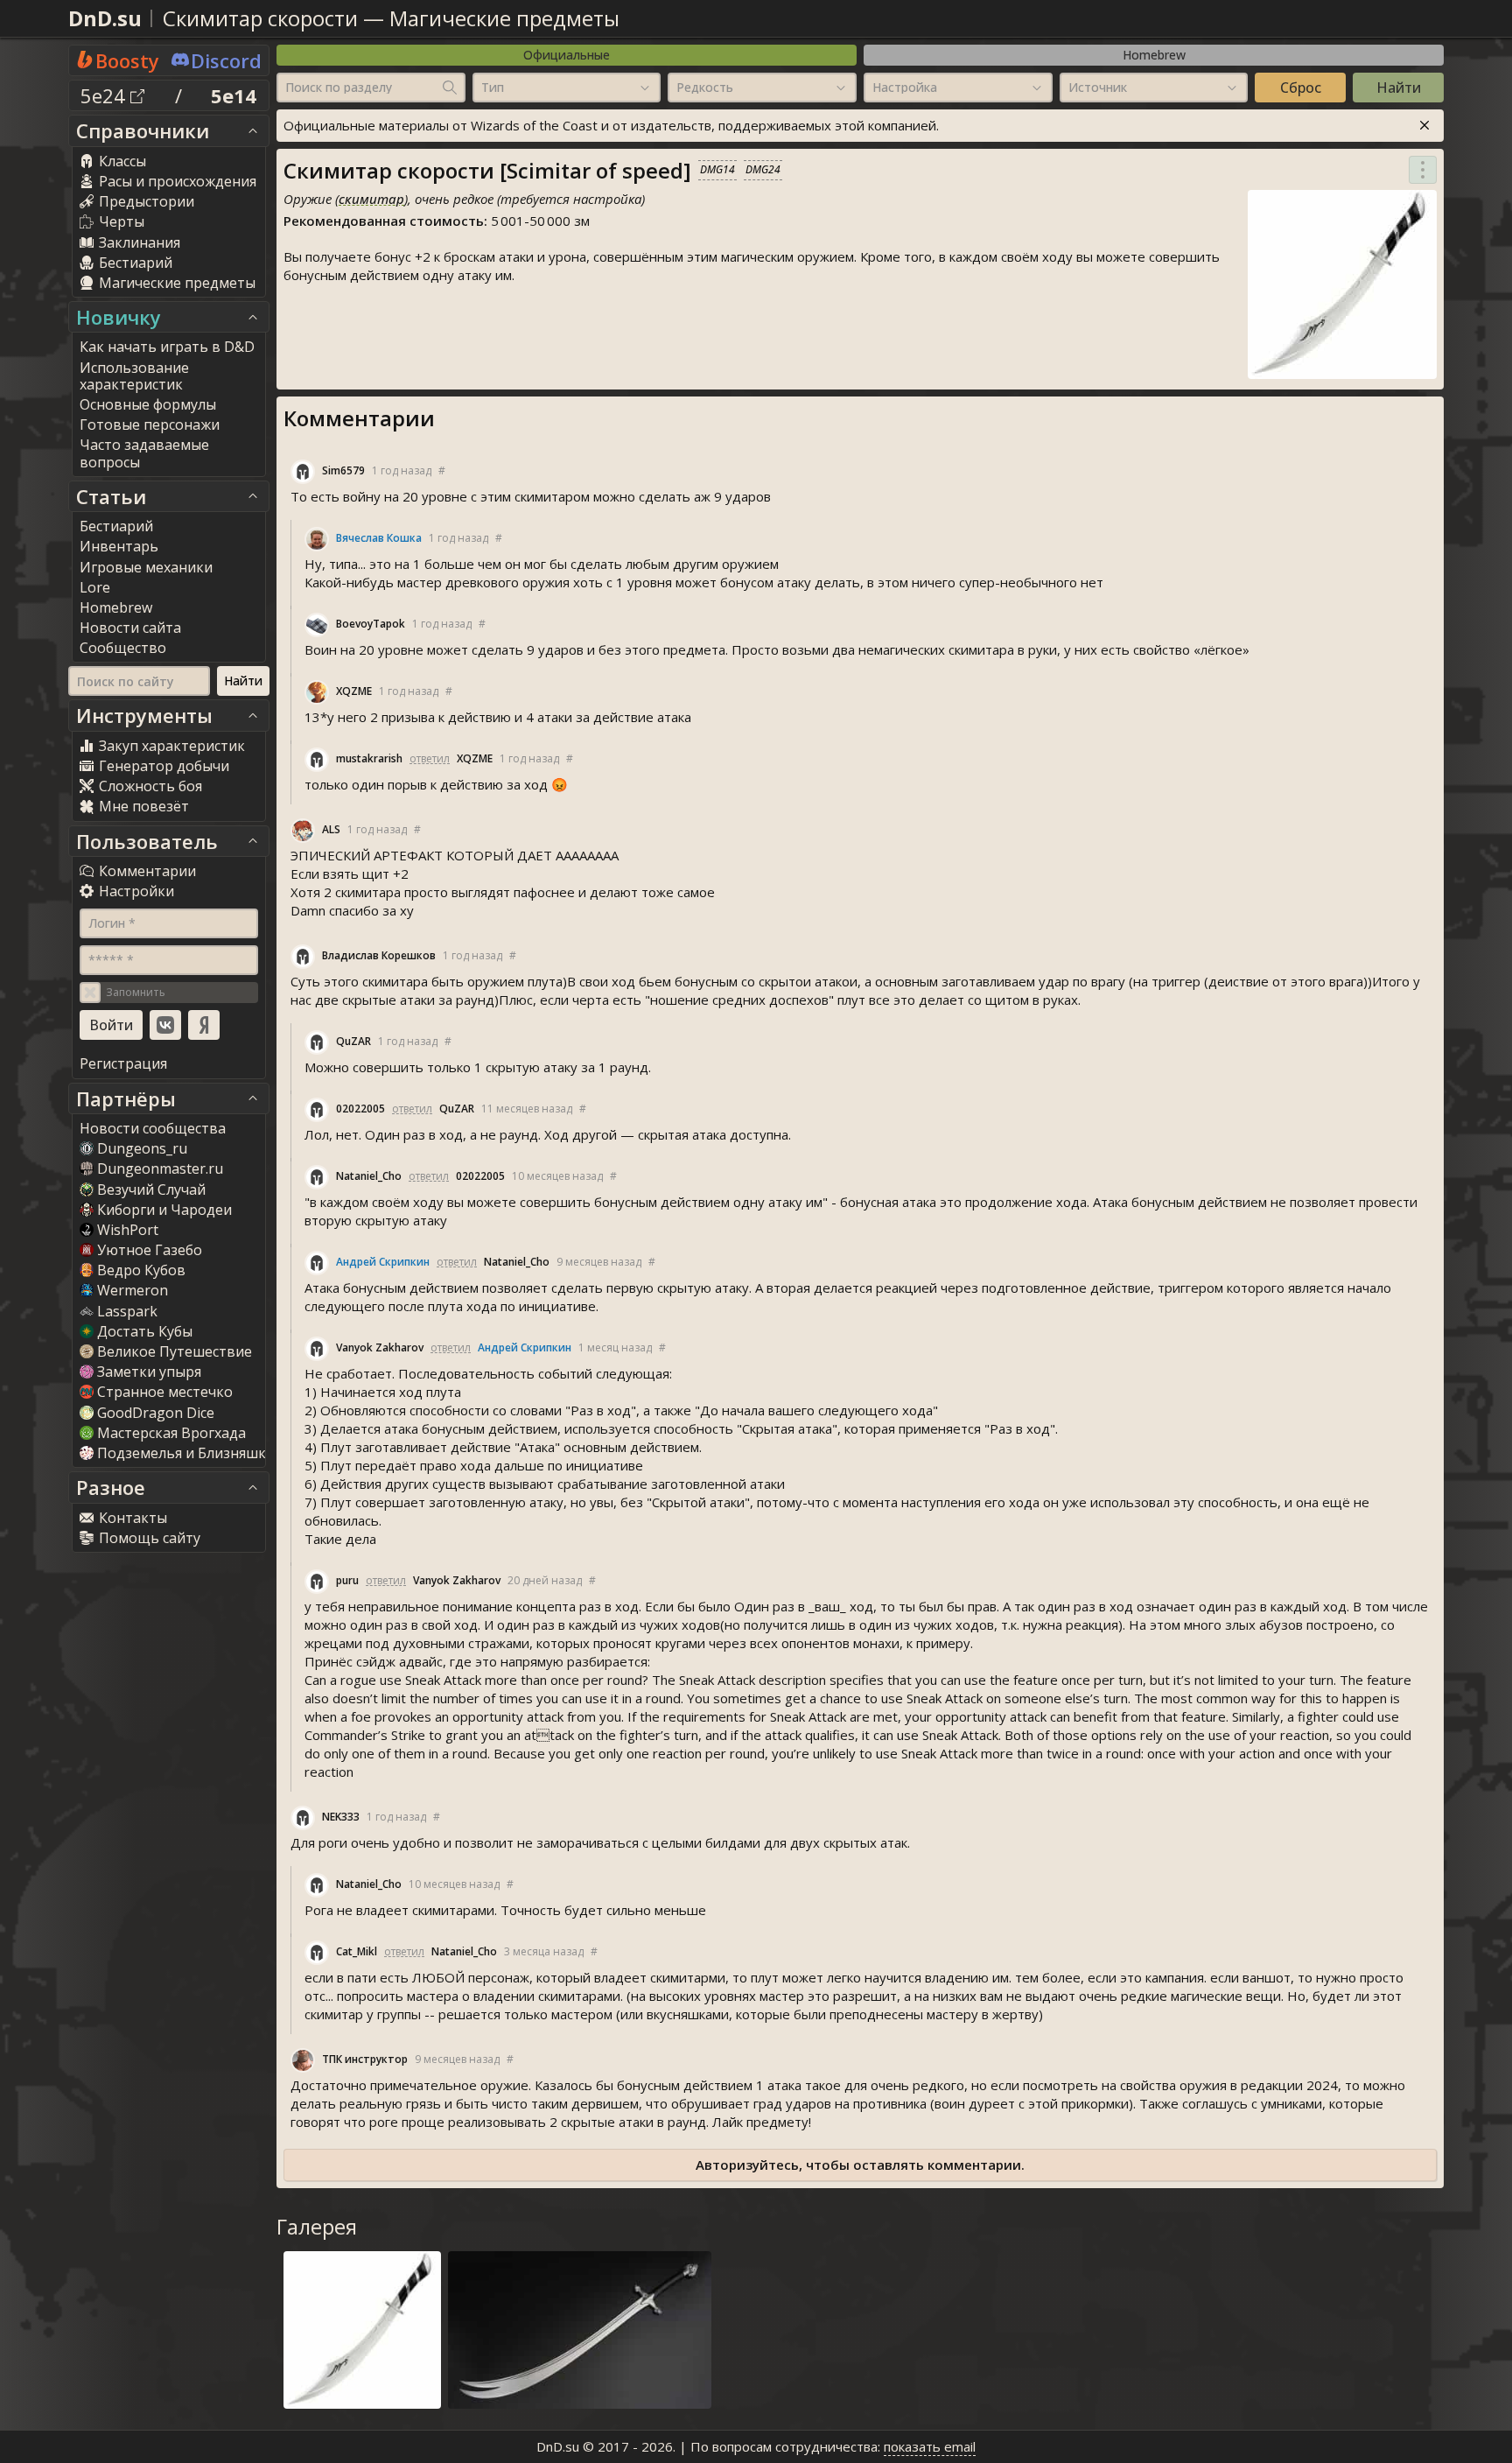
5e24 (105, 95)
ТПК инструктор (365, 2059)
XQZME (354, 691)
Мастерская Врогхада (171, 1433)
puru (347, 1580)
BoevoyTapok (371, 624)
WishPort (128, 1230)
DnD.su (105, 18)
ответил (430, 758)
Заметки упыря (149, 1372)
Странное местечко (165, 1392)
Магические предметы (504, 18)
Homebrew (1154, 55)
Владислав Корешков (379, 955)
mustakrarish (369, 758)
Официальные (567, 55)
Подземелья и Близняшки (186, 1453)
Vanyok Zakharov (380, 1347)
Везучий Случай (151, 1189)
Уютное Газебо (150, 1250)
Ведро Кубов (141, 1270)
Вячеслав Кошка (379, 538)
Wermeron (133, 1290)
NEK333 (341, 1817)
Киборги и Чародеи (164, 1210)
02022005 (360, 1109)
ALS (331, 829)
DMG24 (763, 169)
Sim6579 (343, 470)
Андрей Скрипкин (383, 1262)
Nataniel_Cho (369, 1176)
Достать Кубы (145, 1331)
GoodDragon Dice (156, 1413)
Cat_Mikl (357, 1951)
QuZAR (353, 1041)
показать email (930, 2446)
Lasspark (127, 1311)
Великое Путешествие (175, 1351)
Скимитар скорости (260, 18)
